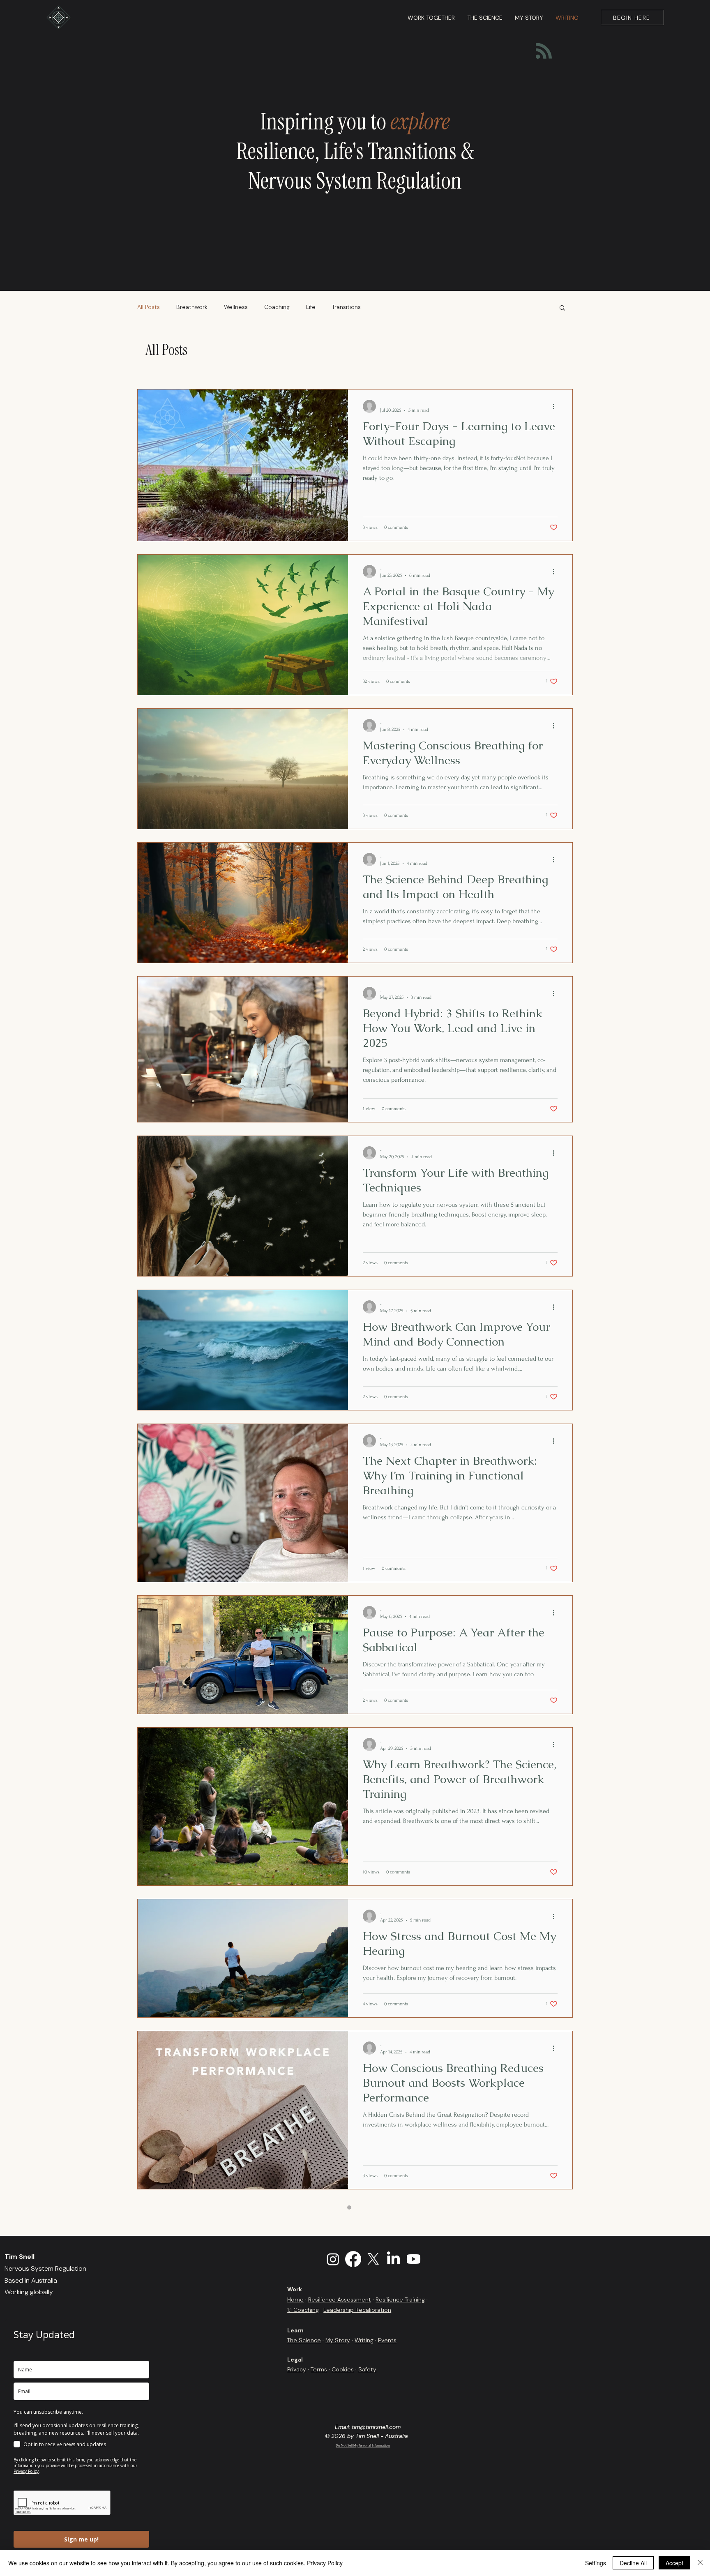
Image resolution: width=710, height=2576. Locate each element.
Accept (674, 2563)
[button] (562, 308)
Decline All (633, 2563)
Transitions (346, 307)
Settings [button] (596, 2563)
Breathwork (192, 307)
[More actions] (556, 406)
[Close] (700, 2563)
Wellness (236, 307)
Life (311, 307)
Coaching (277, 307)
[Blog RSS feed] (544, 51)
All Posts (149, 307)
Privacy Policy (325, 2563)
